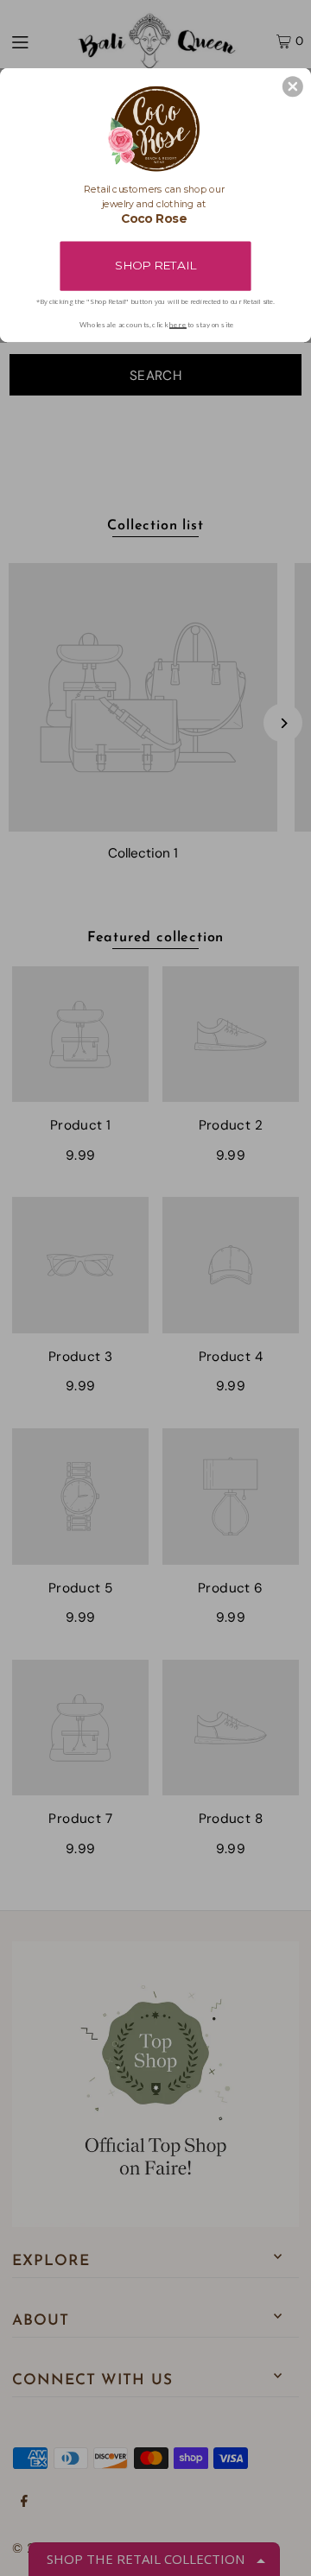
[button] (293, 86)
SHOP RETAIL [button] (155, 266)
